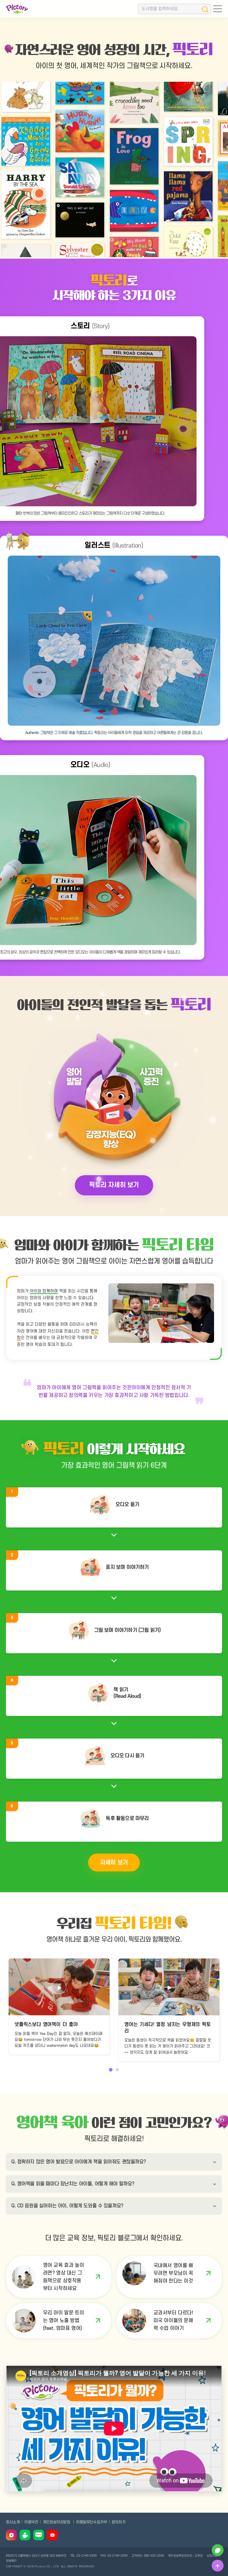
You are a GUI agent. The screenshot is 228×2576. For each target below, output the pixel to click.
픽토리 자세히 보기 (114, 1185)
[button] (111, 2070)
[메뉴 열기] (218, 9)
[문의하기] (218, 2550)
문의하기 (118, 2522)
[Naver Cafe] (25, 2535)
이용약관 (31, 2522)
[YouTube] (52, 2535)
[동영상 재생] (59, 1987)
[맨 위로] (218, 2566)
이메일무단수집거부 (91, 2522)
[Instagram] (11, 2535)
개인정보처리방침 (57, 2522)
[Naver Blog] (39, 2535)
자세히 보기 (114, 1863)
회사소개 (13, 2522)
